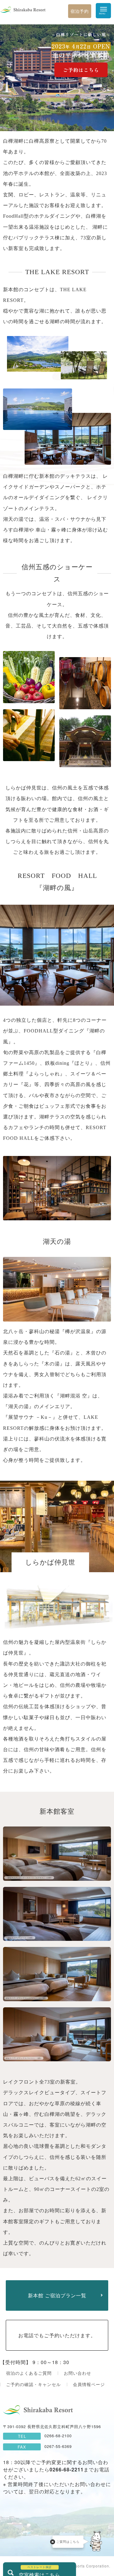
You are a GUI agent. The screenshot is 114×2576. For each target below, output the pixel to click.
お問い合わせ (78, 2373)
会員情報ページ (89, 2384)
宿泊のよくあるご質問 (29, 2373)
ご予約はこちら (81, 70)
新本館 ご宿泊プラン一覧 (57, 2295)
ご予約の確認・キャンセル (33, 2384)
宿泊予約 (80, 11)
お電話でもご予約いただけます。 (57, 2335)
